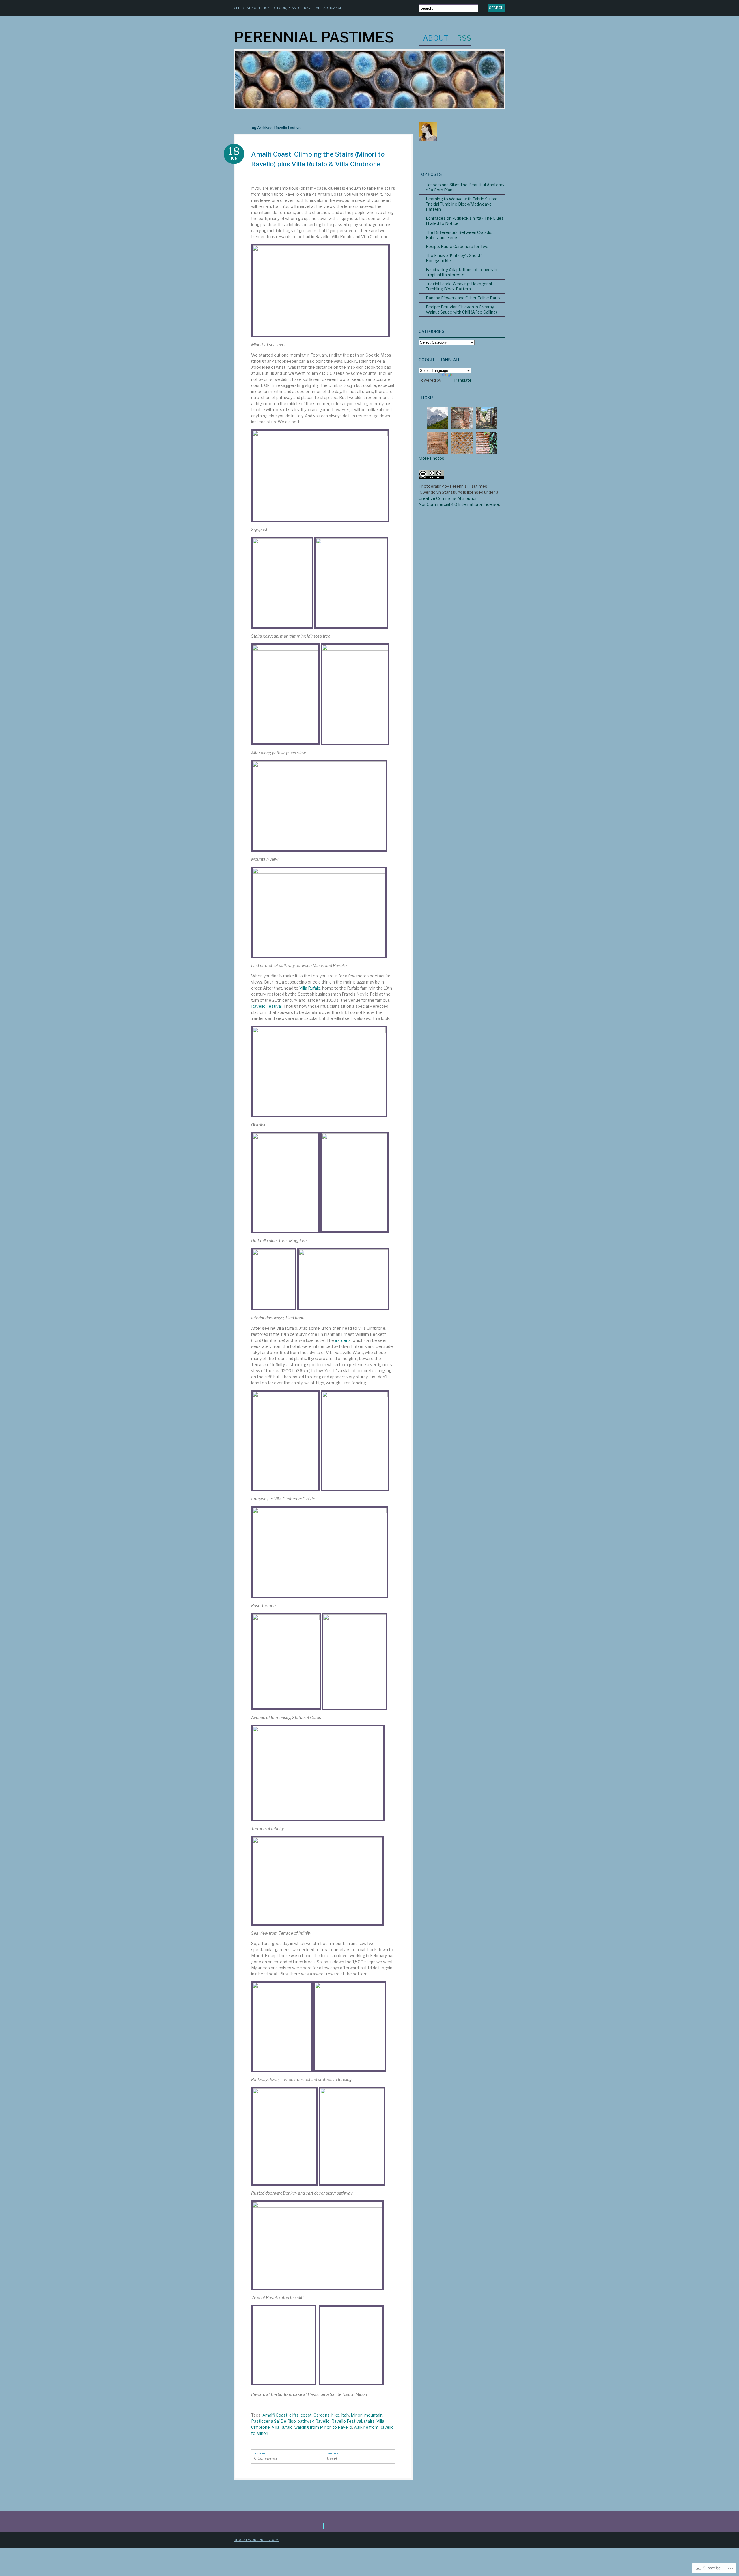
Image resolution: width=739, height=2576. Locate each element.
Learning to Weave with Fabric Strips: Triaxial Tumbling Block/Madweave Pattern (461, 204)
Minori (357, 2415)
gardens (343, 1340)
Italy (345, 2415)
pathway (306, 2421)
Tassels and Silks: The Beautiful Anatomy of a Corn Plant (465, 187)
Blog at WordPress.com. (256, 2540)
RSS (464, 39)
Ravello (322, 2421)
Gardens (322, 2415)
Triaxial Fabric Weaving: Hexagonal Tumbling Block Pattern (459, 286)
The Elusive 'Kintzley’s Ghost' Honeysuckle (454, 258)
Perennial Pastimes (314, 37)
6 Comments (266, 2458)
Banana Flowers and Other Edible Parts (463, 298)
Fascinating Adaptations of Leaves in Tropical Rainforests (461, 272)
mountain (373, 2415)
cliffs (294, 2415)
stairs (369, 2421)
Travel (332, 2458)
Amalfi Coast (275, 2415)
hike (335, 2415)
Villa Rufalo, (310, 988)
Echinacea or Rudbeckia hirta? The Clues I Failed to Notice (465, 221)
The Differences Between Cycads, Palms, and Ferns (459, 235)
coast (306, 2415)
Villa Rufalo (282, 2427)
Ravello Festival (266, 1006)
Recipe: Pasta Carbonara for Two (457, 246)
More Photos (431, 458)
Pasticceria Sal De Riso (274, 2421)
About (436, 39)
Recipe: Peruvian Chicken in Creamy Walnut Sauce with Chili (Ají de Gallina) (461, 309)
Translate (463, 380)
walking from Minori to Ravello (323, 2427)
